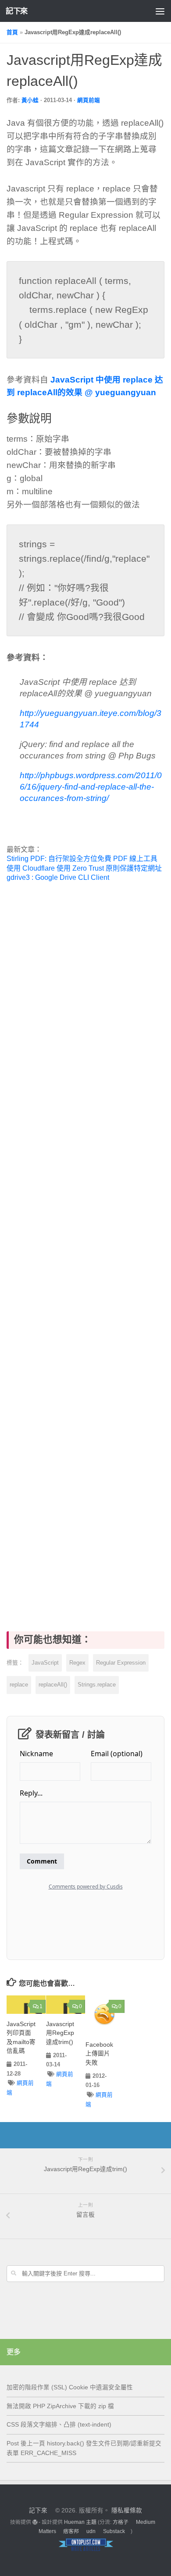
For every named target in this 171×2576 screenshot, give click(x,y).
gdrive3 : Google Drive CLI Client (58, 877)
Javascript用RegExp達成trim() (60, 2033)
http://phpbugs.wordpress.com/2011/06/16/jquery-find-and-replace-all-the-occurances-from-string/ (91, 787)
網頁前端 (89, 100)
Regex (77, 1663)
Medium (146, 2522)
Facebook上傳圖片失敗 (99, 2054)
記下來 (17, 11)
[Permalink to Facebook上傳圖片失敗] (105, 2015)
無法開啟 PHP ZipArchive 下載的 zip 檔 (60, 2406)
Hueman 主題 (80, 2522)
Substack (114, 2531)
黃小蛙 (30, 100)
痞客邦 (71, 2531)
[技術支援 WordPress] (35, 2522)
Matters (47, 2531)
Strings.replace (97, 1685)
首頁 (12, 32)
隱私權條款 (127, 2510)
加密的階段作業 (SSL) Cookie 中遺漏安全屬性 (70, 2387)
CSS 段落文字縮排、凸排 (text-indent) (59, 2425)
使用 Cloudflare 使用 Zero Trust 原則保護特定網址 (84, 868)
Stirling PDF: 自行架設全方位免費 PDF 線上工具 (82, 859)
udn (91, 2531)
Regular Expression (121, 1663)
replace (19, 1685)
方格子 (121, 2522)
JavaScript (45, 1663)
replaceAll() (53, 1685)
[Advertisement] (85, 1247)
